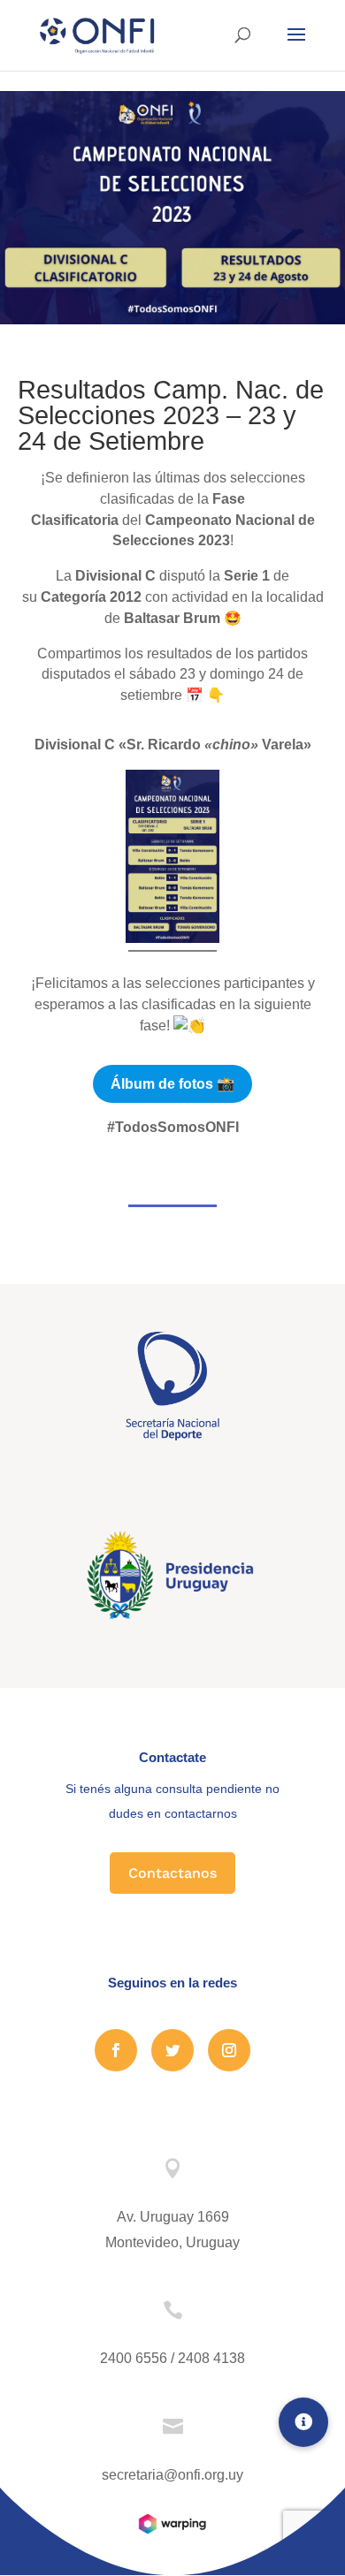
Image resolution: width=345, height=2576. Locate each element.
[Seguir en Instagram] (229, 2050)
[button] (303, 2422)
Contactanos (172, 1873)
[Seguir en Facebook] (116, 2050)
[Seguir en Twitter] (172, 2050)
